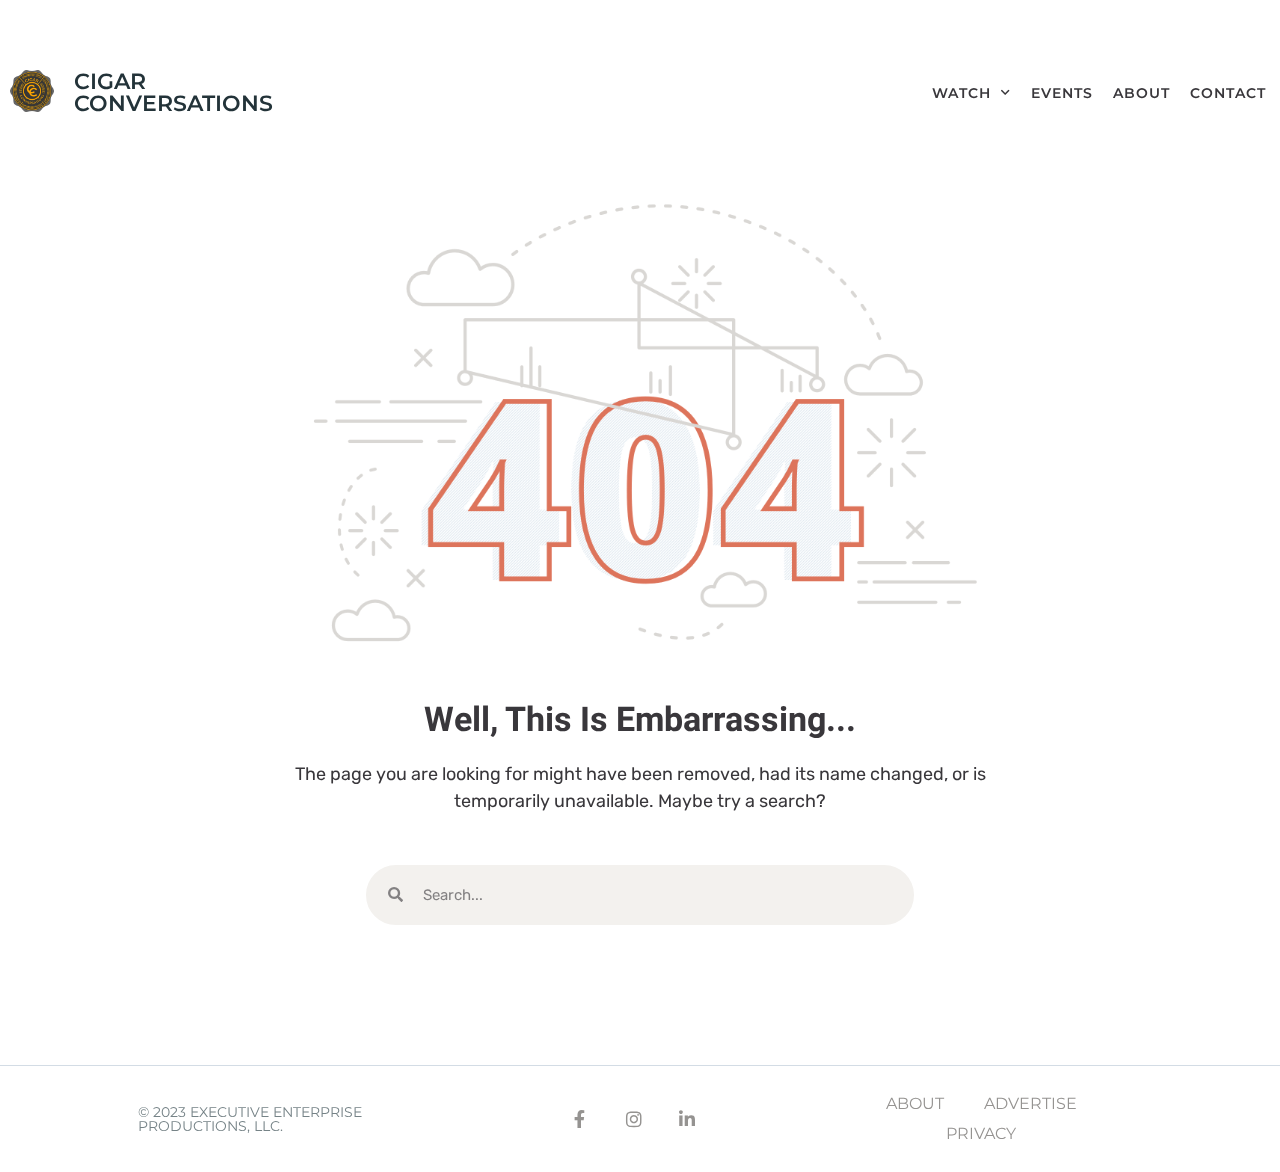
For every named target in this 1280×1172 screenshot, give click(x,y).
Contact (1228, 93)
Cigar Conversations (173, 92)
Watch (961, 93)
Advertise (1030, 1103)
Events (1062, 93)
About (1141, 93)
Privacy (981, 1133)
